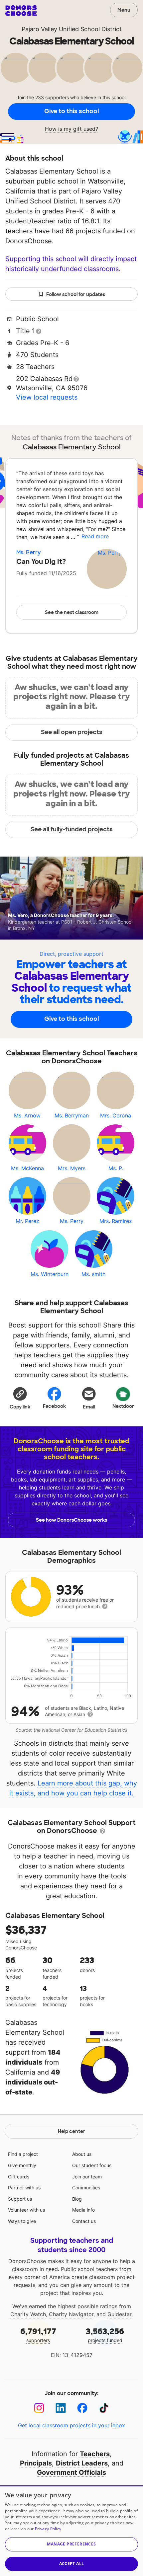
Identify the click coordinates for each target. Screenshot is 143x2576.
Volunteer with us (26, 2210)
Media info (83, 2210)
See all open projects (72, 732)
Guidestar (119, 2314)
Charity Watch (28, 2314)
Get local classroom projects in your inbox (71, 2425)
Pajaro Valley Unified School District (72, 29)
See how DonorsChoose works (71, 1520)
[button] (20, 1398)
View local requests (47, 397)
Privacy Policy (48, 2529)
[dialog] (71, 2531)
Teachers (95, 2454)
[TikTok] (104, 2408)
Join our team (87, 2177)
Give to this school (71, 111)
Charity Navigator (71, 2314)
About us (82, 2154)
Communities (86, 2188)
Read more (95, 536)
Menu (124, 10)
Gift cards (19, 2177)
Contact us (84, 2221)
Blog (77, 2199)
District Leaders (82, 2463)
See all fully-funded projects (72, 829)
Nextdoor (123, 1406)
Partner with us (24, 2188)
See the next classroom (72, 612)
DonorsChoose (21, 11)
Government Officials (71, 2472)
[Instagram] (39, 2408)
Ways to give (22, 2221)
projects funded (105, 2335)
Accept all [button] (72, 2564)
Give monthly (22, 2165)
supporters (38, 2335)
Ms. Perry (28, 552)
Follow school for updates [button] (76, 294)
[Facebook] (82, 2408)
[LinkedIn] (61, 2408)
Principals (36, 2463)
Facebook (54, 1406)
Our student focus (92, 2165)
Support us (20, 2199)
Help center (71, 2131)
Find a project (23, 2154)
